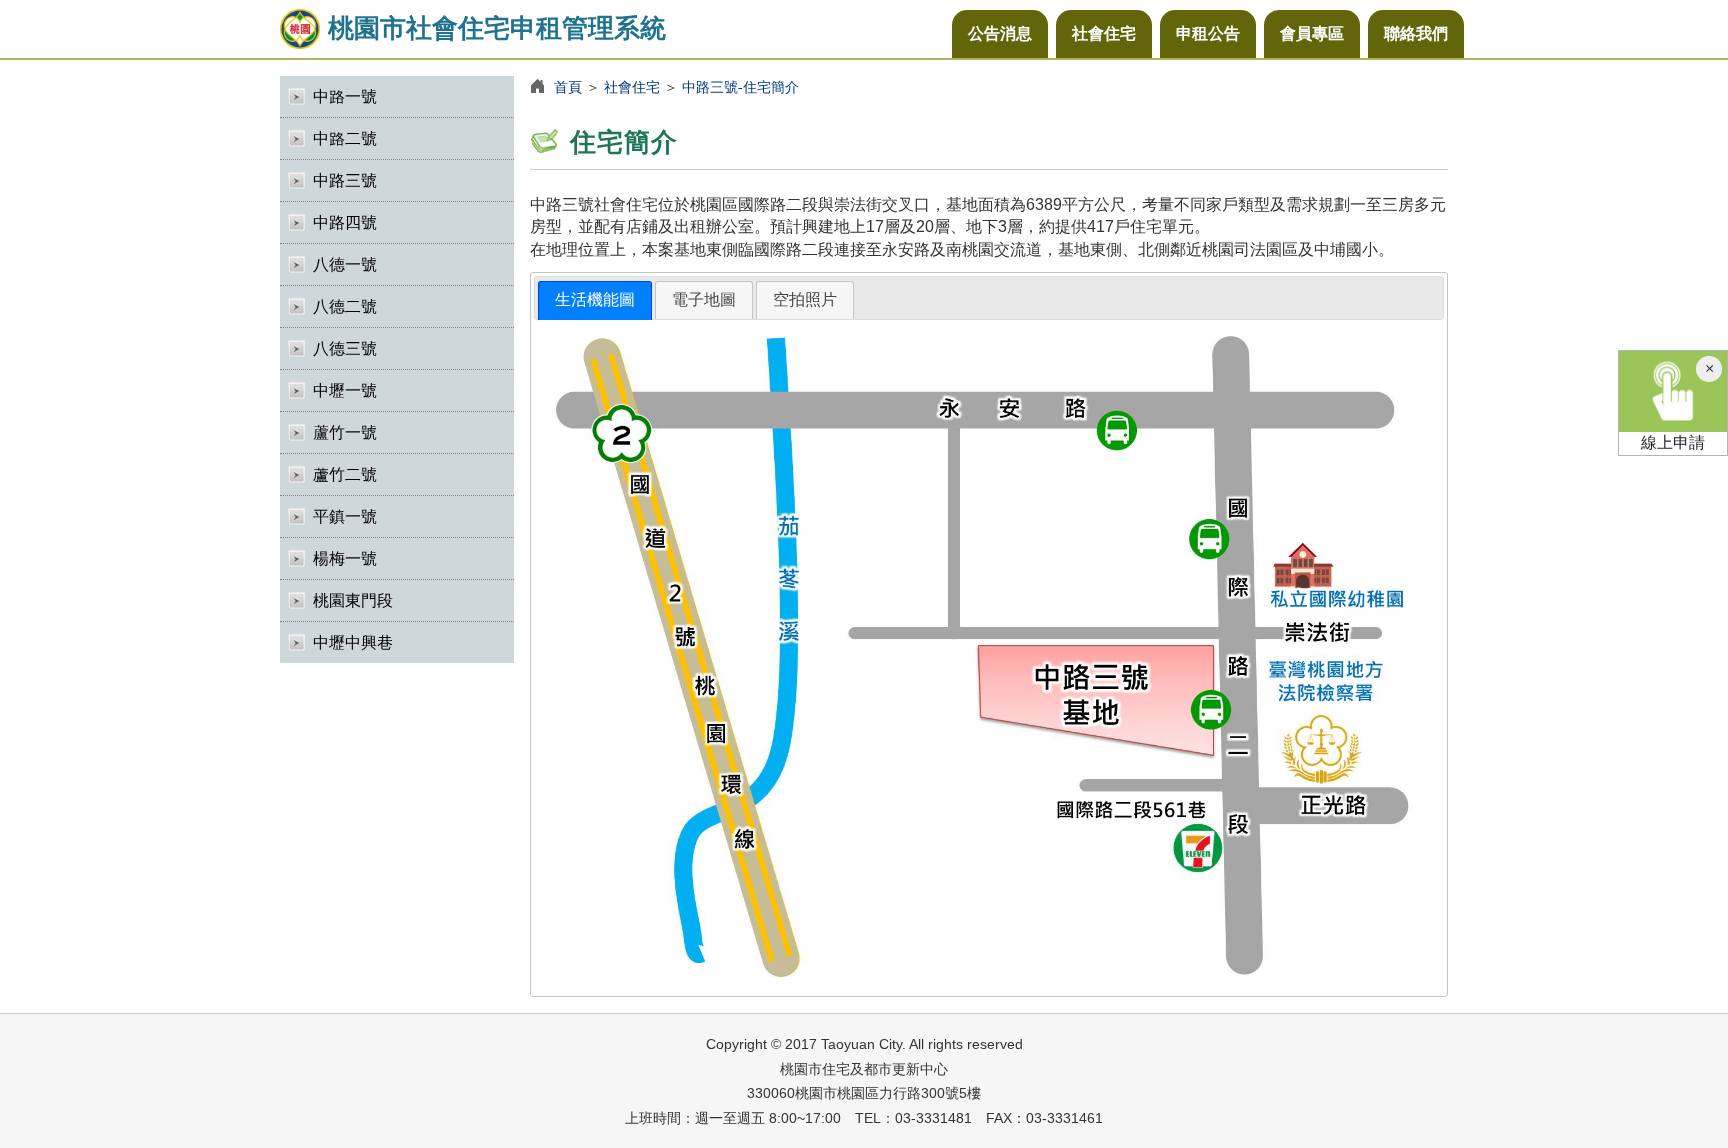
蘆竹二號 (345, 474)
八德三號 (345, 348)
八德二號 (345, 306)
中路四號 (345, 222)
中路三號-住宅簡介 (740, 87)
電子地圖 (704, 299)
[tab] (595, 300)
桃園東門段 (353, 600)
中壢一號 (345, 390)
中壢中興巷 (353, 642)
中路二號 (345, 138)
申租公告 (1208, 33)
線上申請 (1673, 442)
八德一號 (345, 264)
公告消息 (1000, 33)
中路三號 (345, 180)
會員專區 (1312, 33)
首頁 (568, 87)
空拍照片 (805, 299)
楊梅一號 (345, 558)
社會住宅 (1104, 33)
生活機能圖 (595, 299)
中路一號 (345, 96)
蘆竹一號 (345, 432)
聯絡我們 (1416, 33)
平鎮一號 (345, 516)
